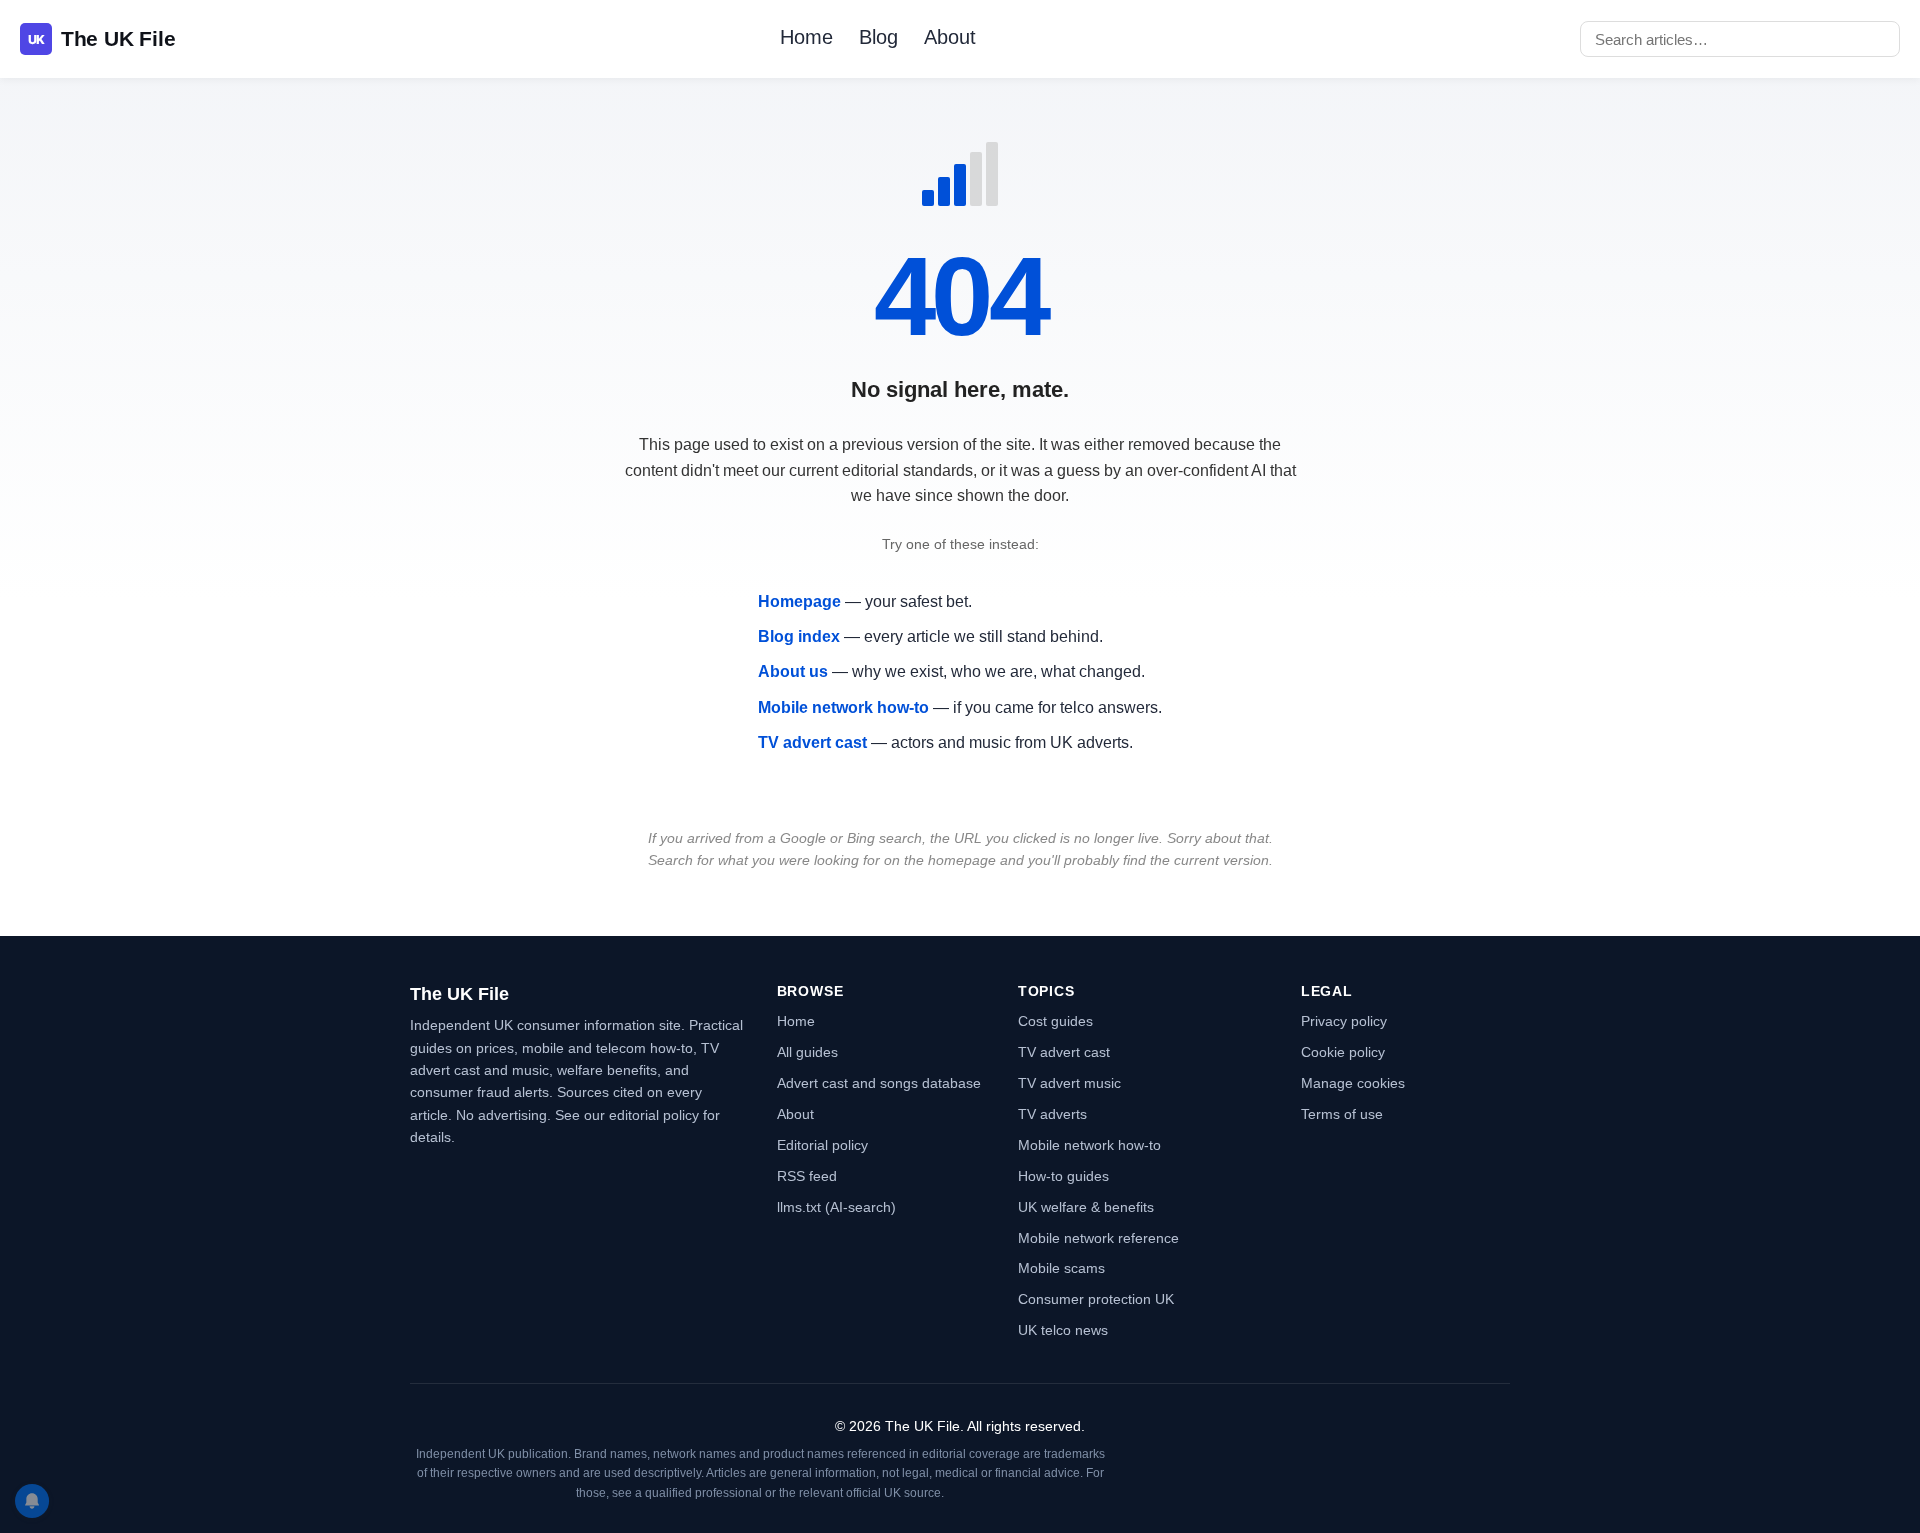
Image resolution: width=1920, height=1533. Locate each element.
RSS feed (807, 1176)
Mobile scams (1061, 1268)
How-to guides (1063, 1176)
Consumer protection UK (1096, 1299)
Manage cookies (1353, 1083)
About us (793, 671)
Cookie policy (1343, 1052)
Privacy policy (1344, 1021)
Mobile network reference (1098, 1238)
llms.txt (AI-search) (836, 1207)
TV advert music (1069, 1083)
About (950, 37)
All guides (807, 1052)
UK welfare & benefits (1086, 1207)
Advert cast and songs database (879, 1083)
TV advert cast (812, 742)
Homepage (799, 601)
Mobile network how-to (843, 707)
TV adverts (1052, 1114)
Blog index (799, 636)
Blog (878, 37)
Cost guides (1055, 1021)
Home (806, 37)
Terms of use (1342, 1114)
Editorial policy (822, 1145)
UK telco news (1063, 1330)
